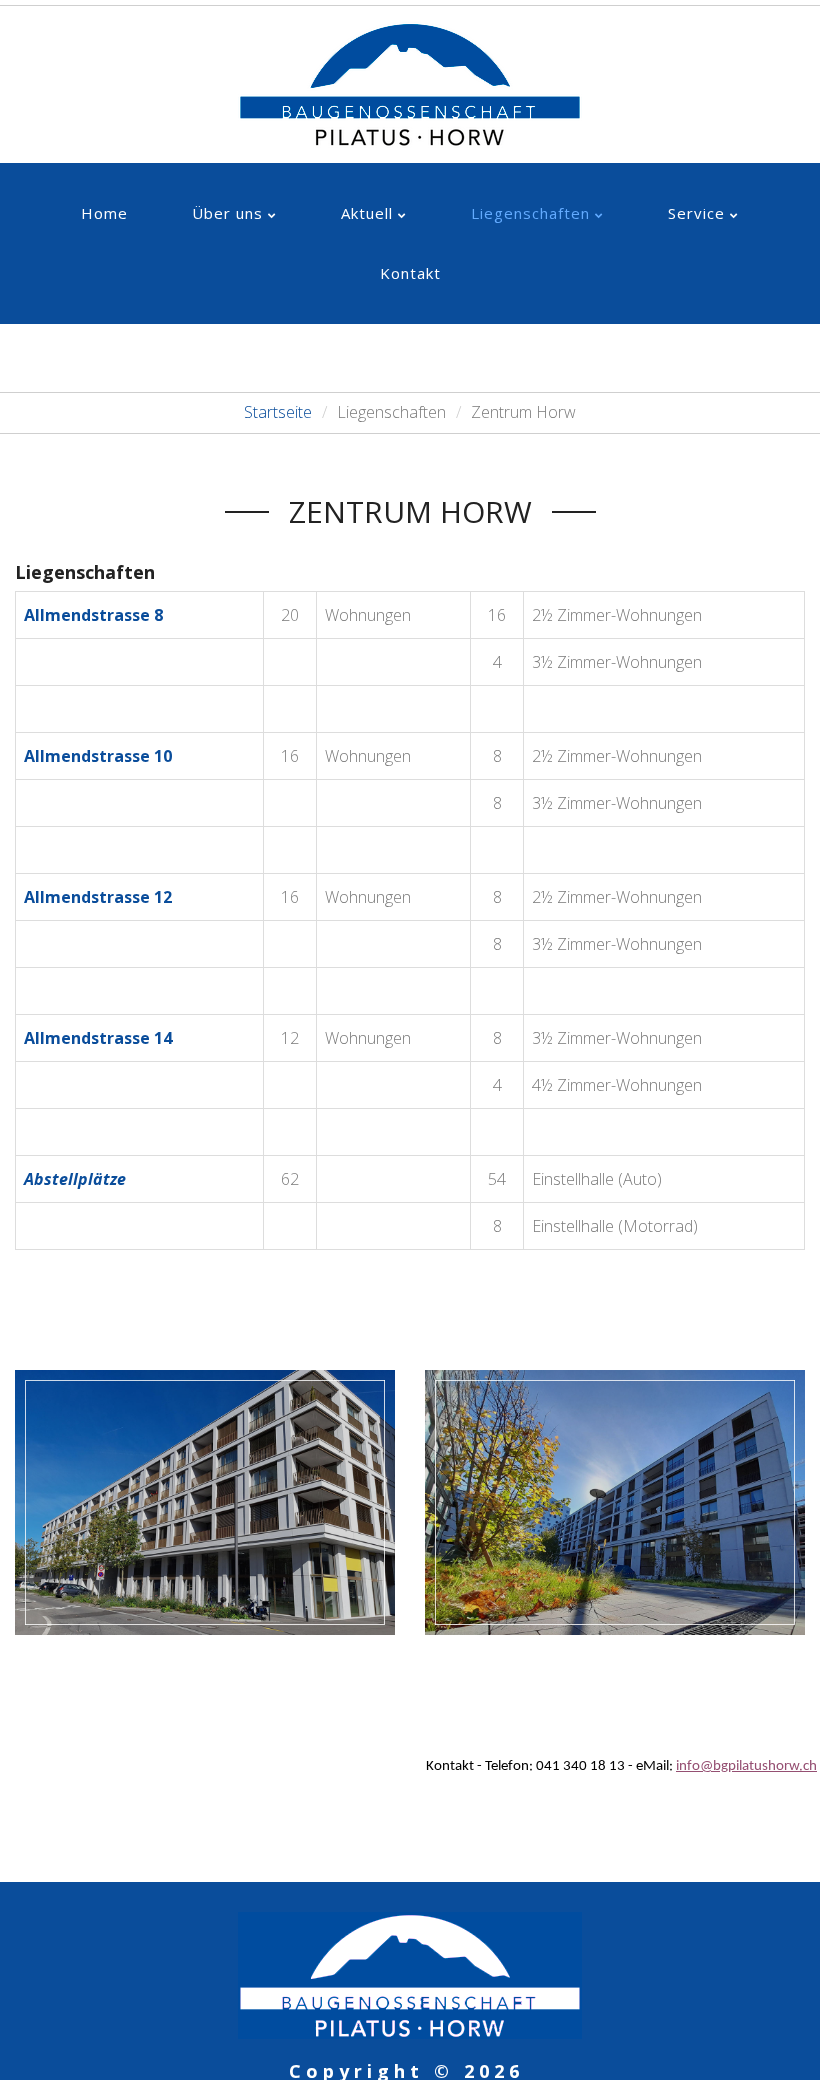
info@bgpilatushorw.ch (746, 1766)
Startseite (278, 412)
